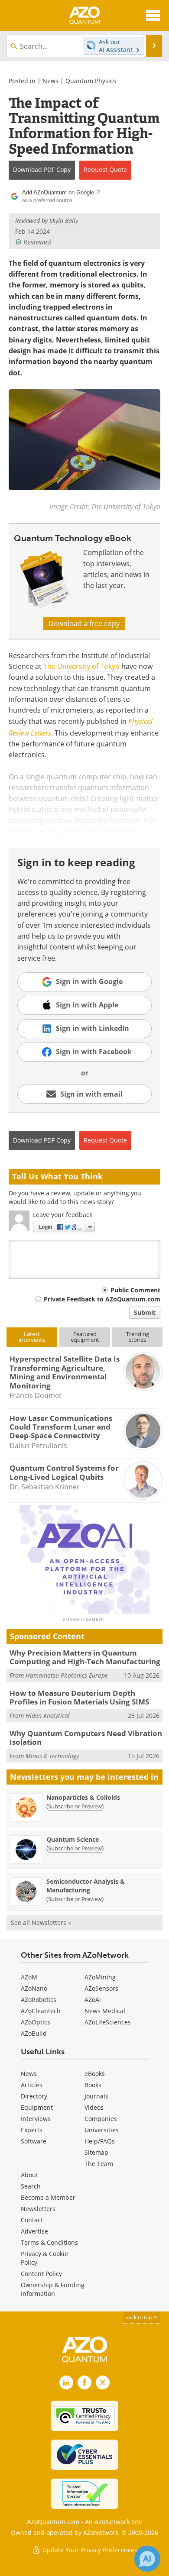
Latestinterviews (32, 1337)
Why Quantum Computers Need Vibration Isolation (86, 1738)
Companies (101, 2119)
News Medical (105, 2011)
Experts (32, 2130)
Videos (94, 2107)
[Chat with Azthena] (147, 2559)
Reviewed (37, 242)
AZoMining (100, 1977)
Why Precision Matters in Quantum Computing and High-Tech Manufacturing (85, 1657)
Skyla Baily (64, 221)
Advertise (34, 2231)
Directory (34, 2096)
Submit (145, 1312)
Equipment (37, 2107)
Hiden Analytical (48, 1716)
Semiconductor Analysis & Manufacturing (86, 1886)
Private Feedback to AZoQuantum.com (102, 1299)
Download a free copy (84, 623)
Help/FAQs (100, 2141)
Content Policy (41, 2274)
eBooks (95, 2074)
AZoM (29, 1977)
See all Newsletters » (41, 1922)
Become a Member (48, 2197)
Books (93, 2085)
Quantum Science (73, 1839)
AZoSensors (101, 1988)
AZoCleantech (41, 2011)
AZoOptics (36, 2022)
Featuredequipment (85, 1337)
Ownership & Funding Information (53, 2289)
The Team (99, 2164)
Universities (102, 2130)
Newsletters (38, 2209)
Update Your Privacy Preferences (89, 2550)
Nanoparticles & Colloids (83, 1797)
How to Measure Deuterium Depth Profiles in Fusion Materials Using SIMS (79, 1697)
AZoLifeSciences (108, 2022)
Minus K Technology (52, 1756)
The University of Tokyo (81, 666)
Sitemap (96, 2152)
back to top (139, 2317)
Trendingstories (138, 1337)
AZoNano (34, 1988)
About (29, 2175)
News (50, 81)
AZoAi (93, 2000)
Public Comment (135, 1290)
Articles (32, 2085)
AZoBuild (34, 2033)
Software (34, 2141)
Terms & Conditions (49, 2242)
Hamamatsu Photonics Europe (67, 1675)
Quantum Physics (91, 81)
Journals (96, 2096)
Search (31, 2186)
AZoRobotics (39, 2000)
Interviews (36, 2119)
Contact (32, 2220)
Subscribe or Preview (75, 1806)
